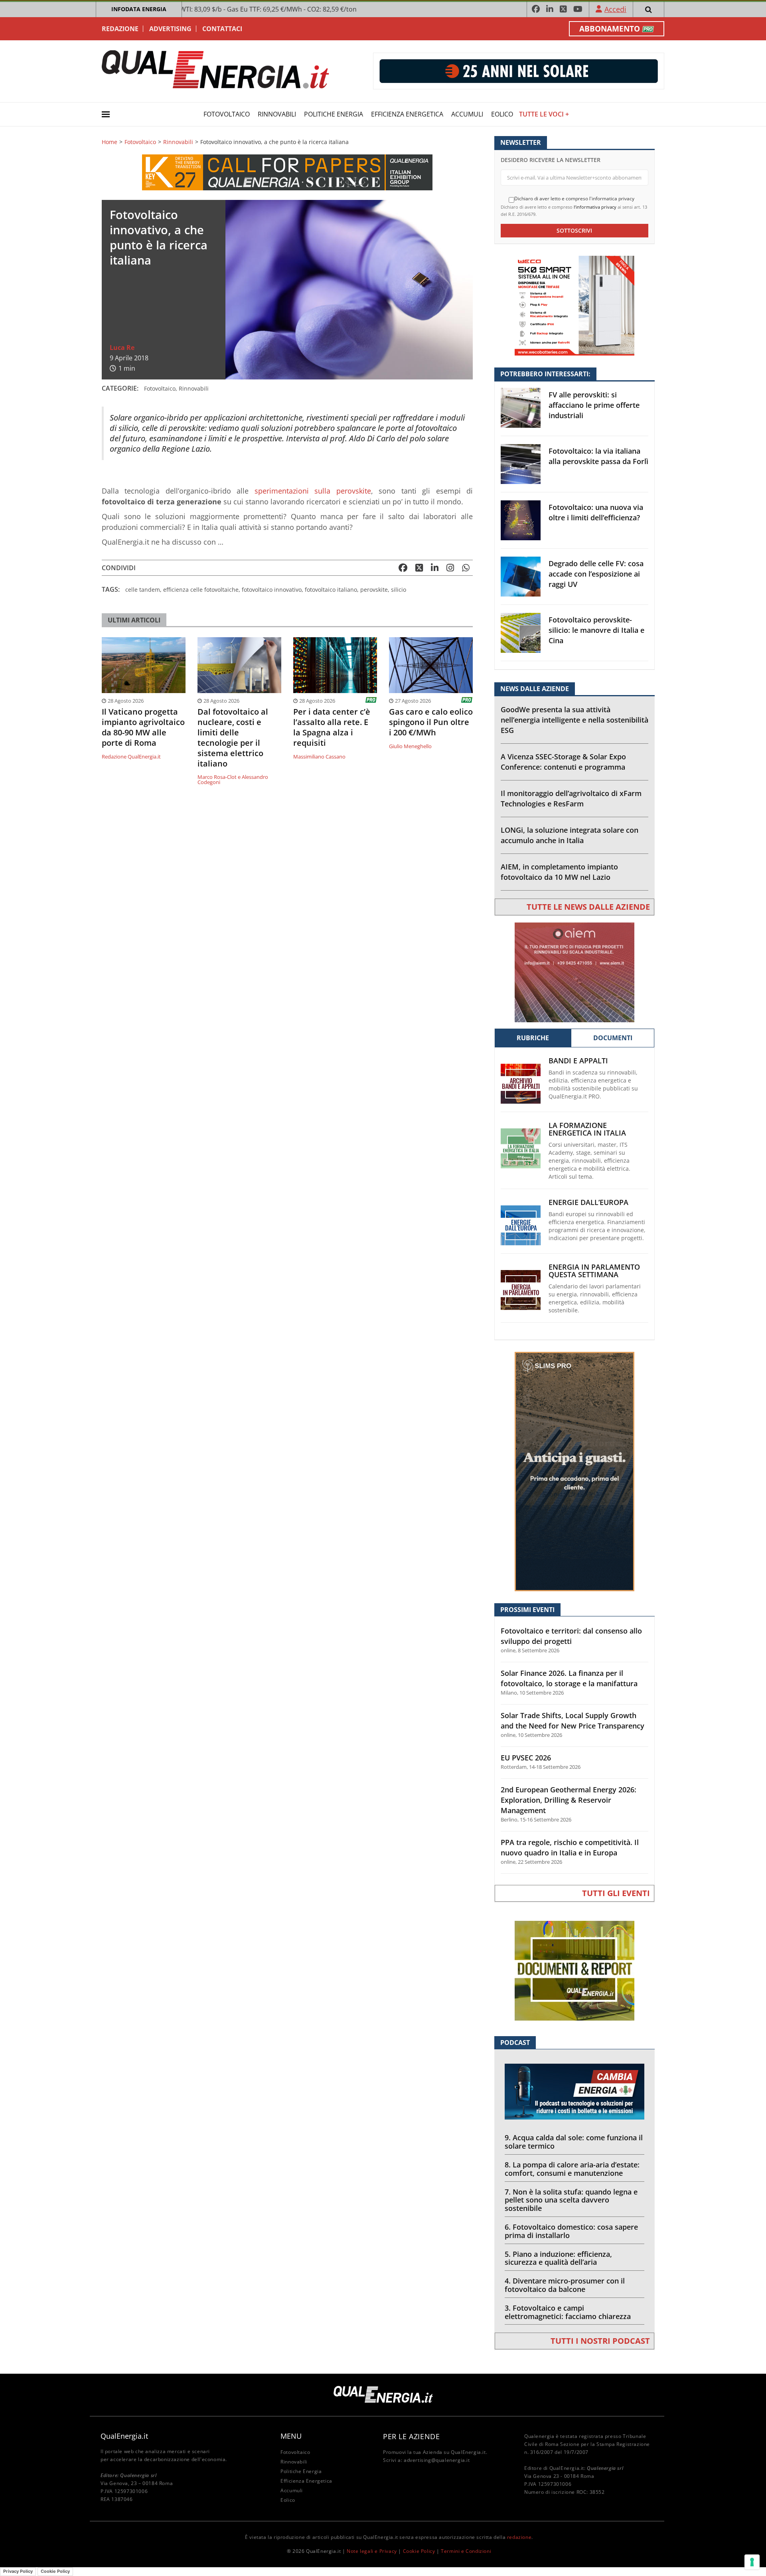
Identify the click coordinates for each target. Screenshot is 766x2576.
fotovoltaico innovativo (272, 590)
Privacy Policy (18, 2571)
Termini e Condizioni (466, 2551)
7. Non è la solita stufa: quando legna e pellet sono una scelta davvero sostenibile (571, 2200)
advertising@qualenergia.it (437, 2460)
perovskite (374, 590)
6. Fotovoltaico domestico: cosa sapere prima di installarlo (571, 2231)
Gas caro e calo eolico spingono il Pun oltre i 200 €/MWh (431, 722)
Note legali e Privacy (372, 2551)
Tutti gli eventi (616, 1893)
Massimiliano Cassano (319, 757)
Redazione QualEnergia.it (131, 757)
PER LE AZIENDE (411, 2436)
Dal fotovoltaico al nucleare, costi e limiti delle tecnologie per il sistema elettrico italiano (233, 738)
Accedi (615, 9)
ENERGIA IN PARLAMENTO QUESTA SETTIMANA (594, 1271)
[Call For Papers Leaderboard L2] (287, 171)
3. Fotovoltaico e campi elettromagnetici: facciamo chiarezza (568, 2312)
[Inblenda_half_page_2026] (574, 1471)
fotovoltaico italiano (331, 590)
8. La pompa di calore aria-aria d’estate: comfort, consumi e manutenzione (572, 2169)
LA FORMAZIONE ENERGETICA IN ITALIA (587, 1129)
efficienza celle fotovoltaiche (201, 590)
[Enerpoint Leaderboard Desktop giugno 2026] (519, 70)
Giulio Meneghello (410, 746)
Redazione (120, 29)
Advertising (170, 29)
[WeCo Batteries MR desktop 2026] (574, 305)
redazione (519, 2537)
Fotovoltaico (227, 114)
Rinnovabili (277, 114)
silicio (399, 590)
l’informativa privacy (595, 207)
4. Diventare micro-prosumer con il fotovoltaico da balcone (565, 2285)
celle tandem (143, 590)
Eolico (502, 114)
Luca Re (122, 348)
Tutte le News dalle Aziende (588, 907)
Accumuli (467, 114)
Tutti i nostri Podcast (600, 2341)
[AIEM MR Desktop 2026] (574, 972)
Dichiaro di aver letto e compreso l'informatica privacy (574, 199)
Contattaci (222, 29)
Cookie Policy (419, 2551)
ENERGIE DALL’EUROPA (588, 1202)
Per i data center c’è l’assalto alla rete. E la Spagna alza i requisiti (332, 727)
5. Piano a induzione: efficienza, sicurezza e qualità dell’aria (558, 2258)
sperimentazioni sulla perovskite (313, 491)
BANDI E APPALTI (578, 1061)
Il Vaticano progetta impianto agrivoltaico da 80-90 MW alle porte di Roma (143, 727)
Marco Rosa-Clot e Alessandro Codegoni (233, 779)
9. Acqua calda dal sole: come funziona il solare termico (574, 2142)
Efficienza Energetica (407, 114)
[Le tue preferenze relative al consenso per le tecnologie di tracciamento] (752, 2562)
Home (110, 142)
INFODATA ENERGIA (139, 9)
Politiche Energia (334, 114)
